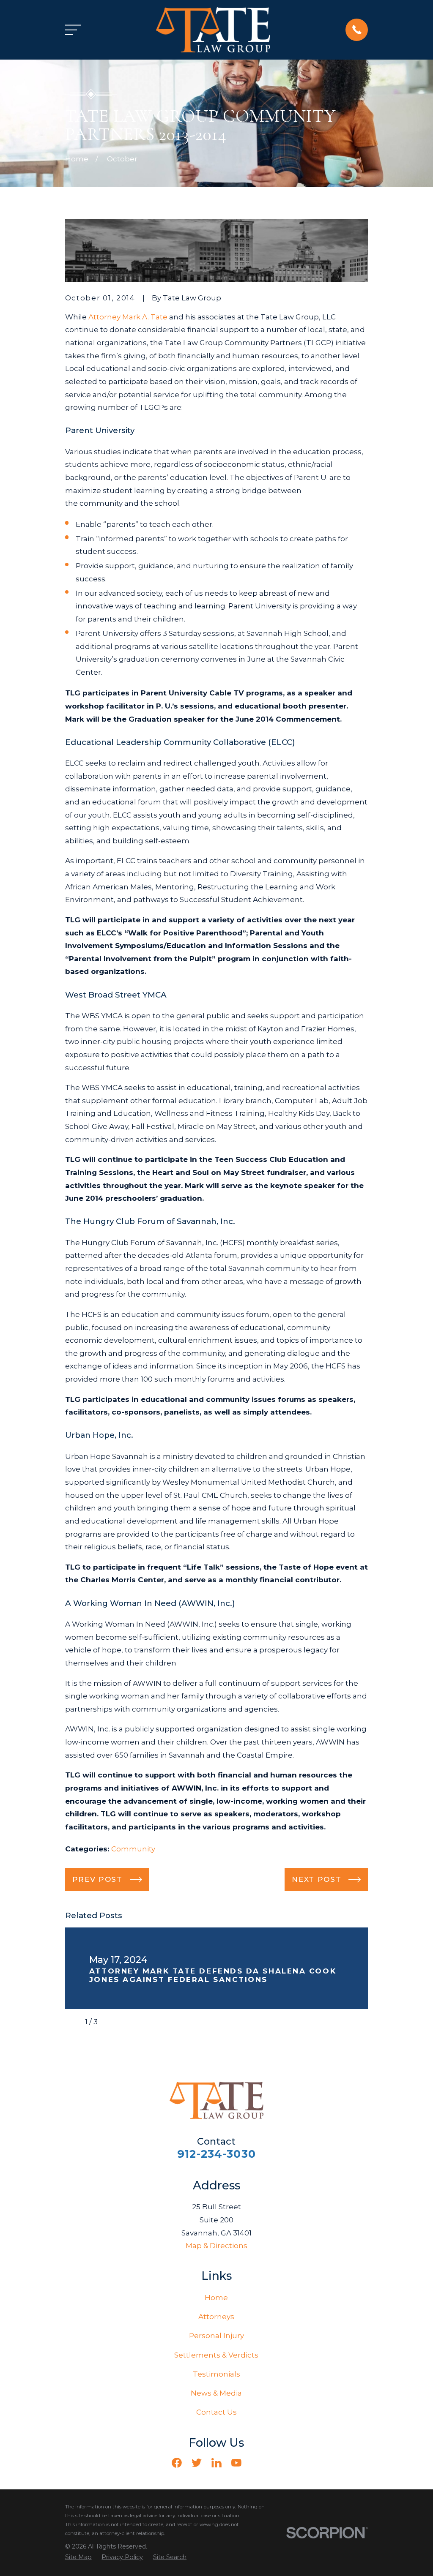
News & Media (216, 2393)
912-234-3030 (216, 2154)
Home (216, 2298)
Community (133, 1849)
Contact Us (216, 2412)
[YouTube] (236, 2463)
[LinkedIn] (216, 2463)
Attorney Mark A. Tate (128, 317)
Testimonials (216, 2374)
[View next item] (111, 2022)
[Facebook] (177, 2463)
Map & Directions (216, 2246)
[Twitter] (197, 2463)
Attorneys (216, 2317)
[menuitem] (78, 2557)
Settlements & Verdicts (216, 2355)
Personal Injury (216, 2336)
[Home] (213, 30)
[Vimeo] (256, 2463)
